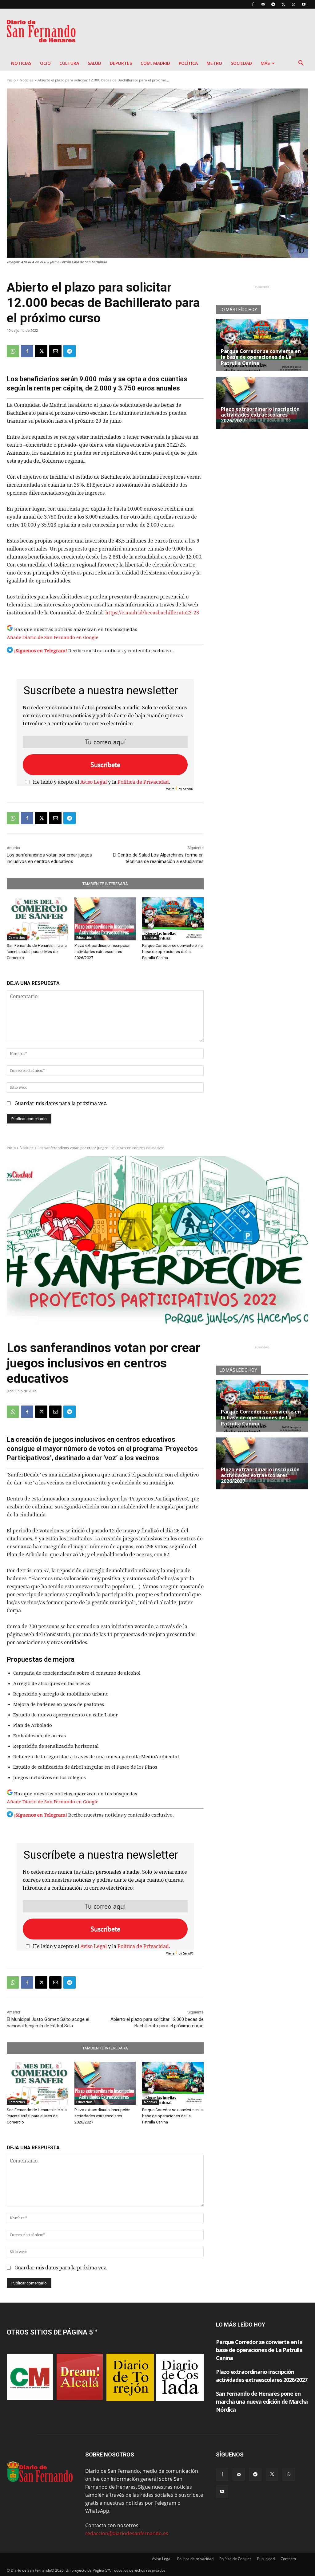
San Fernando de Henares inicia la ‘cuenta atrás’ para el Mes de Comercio (37, 952)
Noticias (21, 63)
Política (188, 63)
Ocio (45, 63)
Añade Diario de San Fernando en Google (53, 637)
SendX (188, 789)
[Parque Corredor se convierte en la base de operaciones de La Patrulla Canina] (173, 919)
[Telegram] (273, 4)
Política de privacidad (195, 2559)
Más (265, 63)
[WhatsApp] (293, 4)
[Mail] (263, 4)
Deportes (121, 63)
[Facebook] (253, 4)
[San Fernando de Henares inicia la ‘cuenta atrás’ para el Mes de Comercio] (38, 919)
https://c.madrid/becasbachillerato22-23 (152, 613)
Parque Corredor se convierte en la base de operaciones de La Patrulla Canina (172, 952)
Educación (84, 938)
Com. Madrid (155, 63)
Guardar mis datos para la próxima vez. (61, 1103)
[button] (301, 64)
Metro (214, 63)
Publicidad (266, 2559)
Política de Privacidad (143, 782)
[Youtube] (304, 4)
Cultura (69, 63)
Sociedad (241, 63)
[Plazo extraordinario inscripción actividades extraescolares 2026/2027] (105, 919)
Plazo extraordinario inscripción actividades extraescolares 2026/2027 (102, 952)
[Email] (55, 351)
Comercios (17, 938)
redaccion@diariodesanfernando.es (127, 2533)
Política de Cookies (235, 2559)
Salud (94, 63)
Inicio (11, 80)
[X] (283, 4)
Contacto (288, 2559)
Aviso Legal (94, 782)
